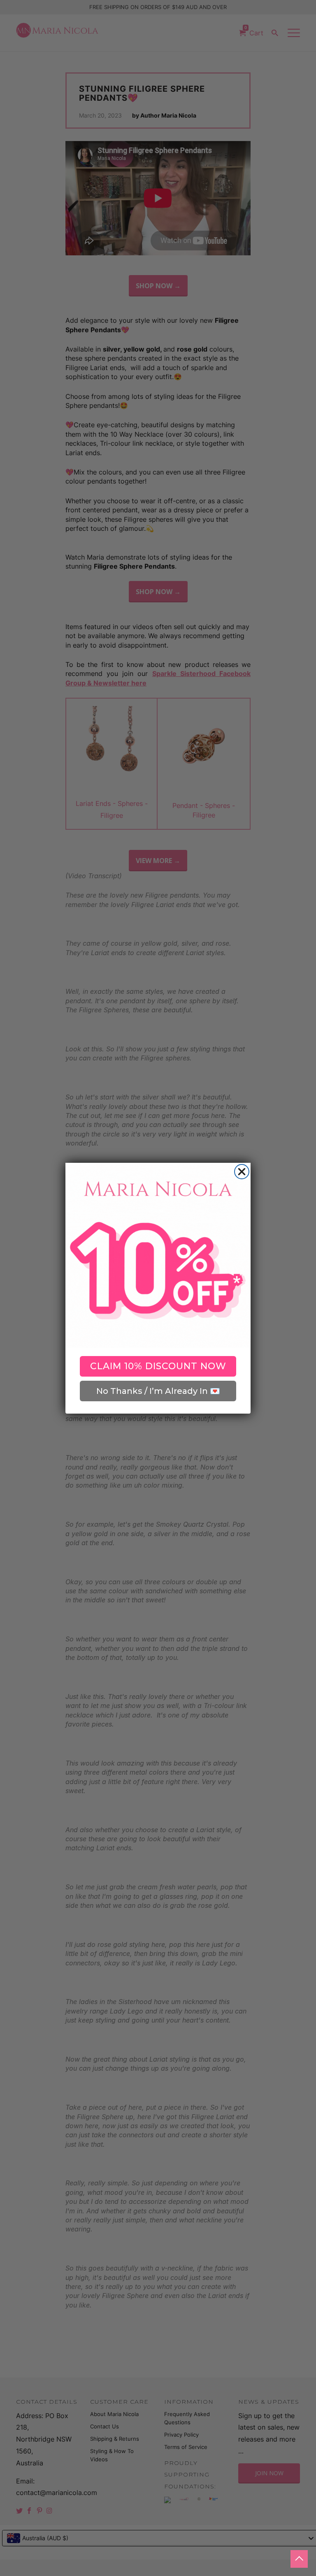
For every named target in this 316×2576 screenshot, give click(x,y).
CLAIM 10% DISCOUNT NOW (158, 1366)
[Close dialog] (242, 1172)
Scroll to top (299, 2559)
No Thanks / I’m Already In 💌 (158, 1391)
